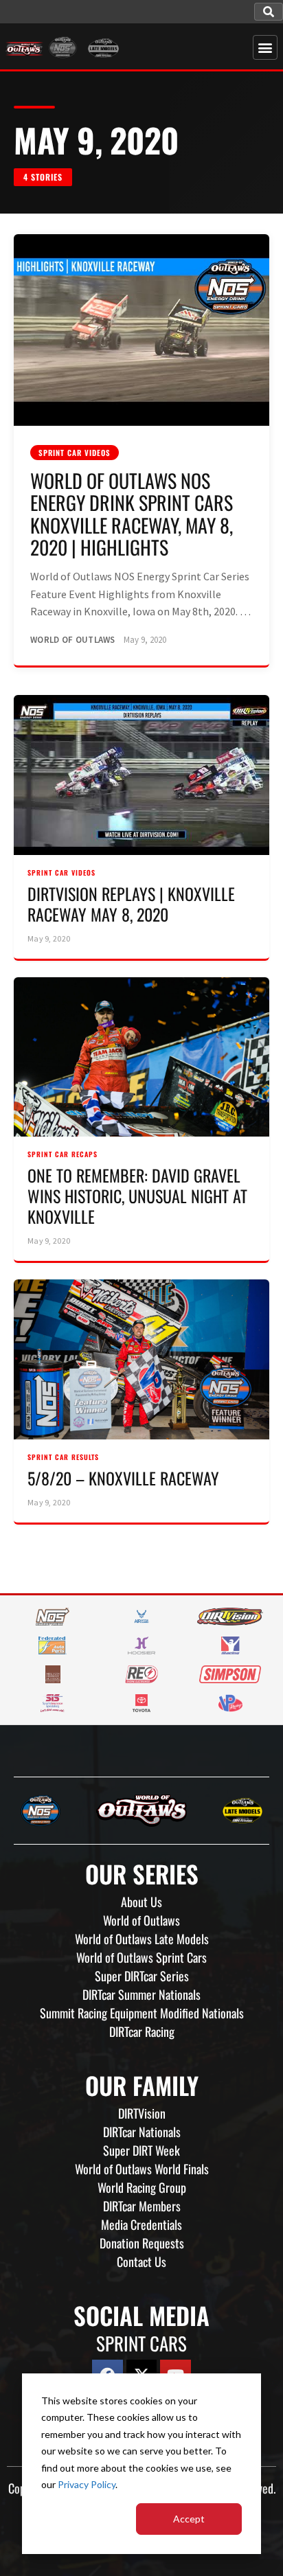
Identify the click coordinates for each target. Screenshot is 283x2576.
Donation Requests (142, 2243)
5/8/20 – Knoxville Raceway (123, 1478)
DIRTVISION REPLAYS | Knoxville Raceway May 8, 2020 (131, 904)
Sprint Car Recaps (63, 1154)
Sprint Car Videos (75, 453)
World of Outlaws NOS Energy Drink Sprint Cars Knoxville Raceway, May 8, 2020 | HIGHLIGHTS (132, 514)
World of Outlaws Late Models (142, 1939)
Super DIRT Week (141, 2150)
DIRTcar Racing (142, 2031)
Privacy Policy (87, 2484)
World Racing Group (142, 2187)
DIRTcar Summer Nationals (141, 1994)
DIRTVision (142, 2113)
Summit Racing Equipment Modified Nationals (142, 2013)
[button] (269, 12)
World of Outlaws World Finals (142, 2169)
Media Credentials (141, 2224)
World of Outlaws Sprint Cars (141, 1957)
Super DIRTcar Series (142, 1976)
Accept (189, 2519)
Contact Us (141, 2261)
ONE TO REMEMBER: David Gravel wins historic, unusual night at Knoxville (137, 1196)
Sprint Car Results (63, 1457)
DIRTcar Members (142, 2206)
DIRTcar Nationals (142, 2132)
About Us (141, 1902)
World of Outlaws (141, 1920)
